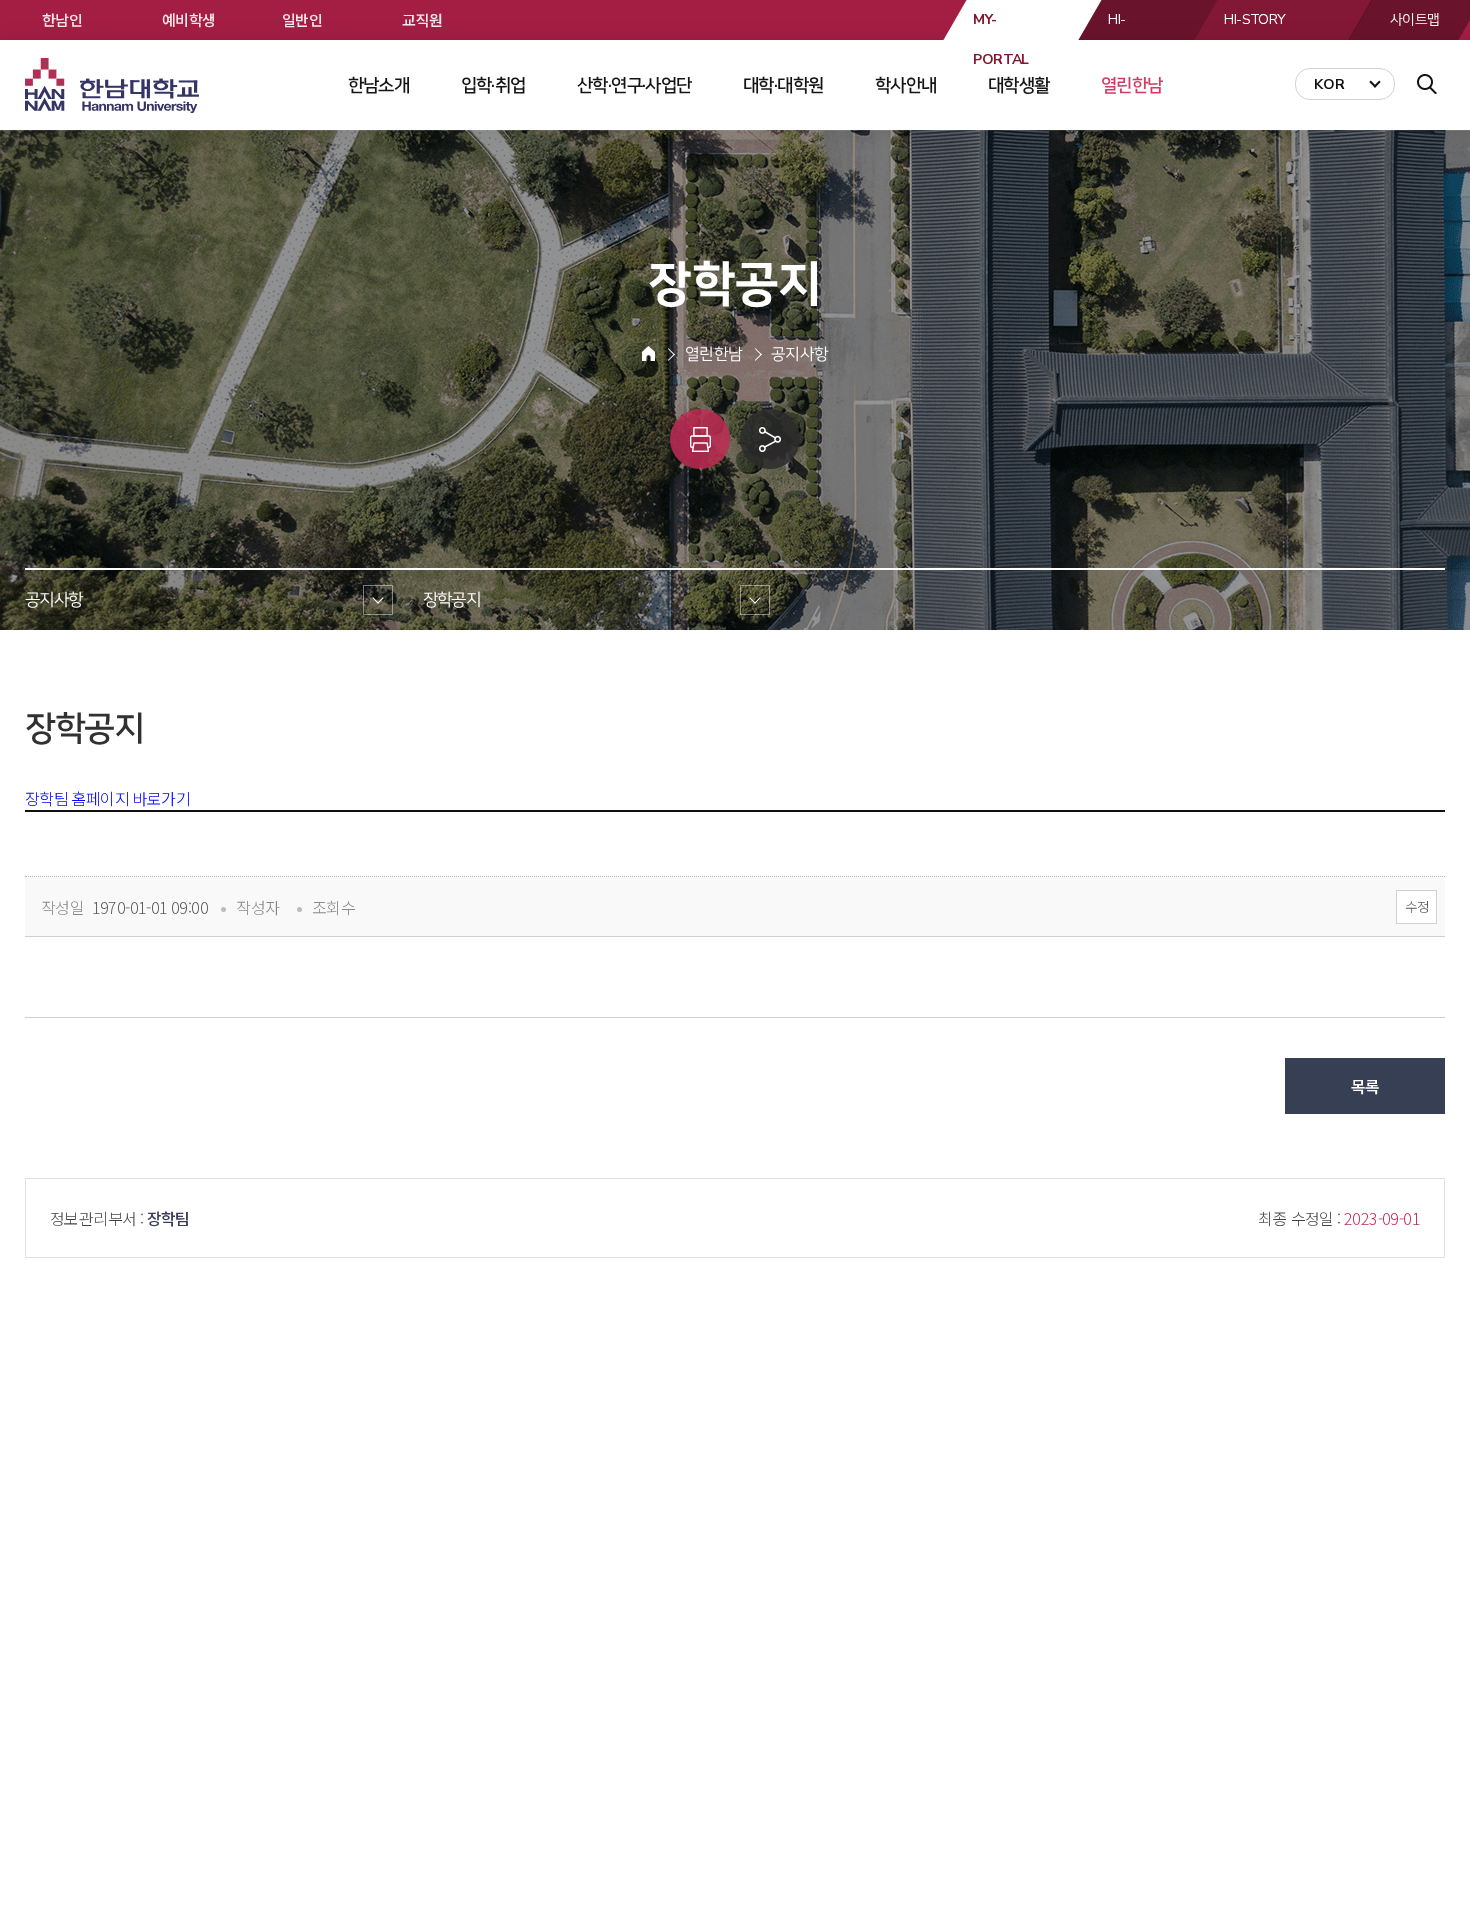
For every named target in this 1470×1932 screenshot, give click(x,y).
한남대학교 (114, 86)
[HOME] (648, 354)
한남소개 (379, 85)
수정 (1416, 906)
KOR (1329, 84)
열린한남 (1132, 85)
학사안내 (906, 85)
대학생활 (1019, 85)
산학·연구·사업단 (634, 85)
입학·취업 (493, 85)
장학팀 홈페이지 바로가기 (107, 798)
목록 (1365, 1086)
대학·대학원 (783, 85)
